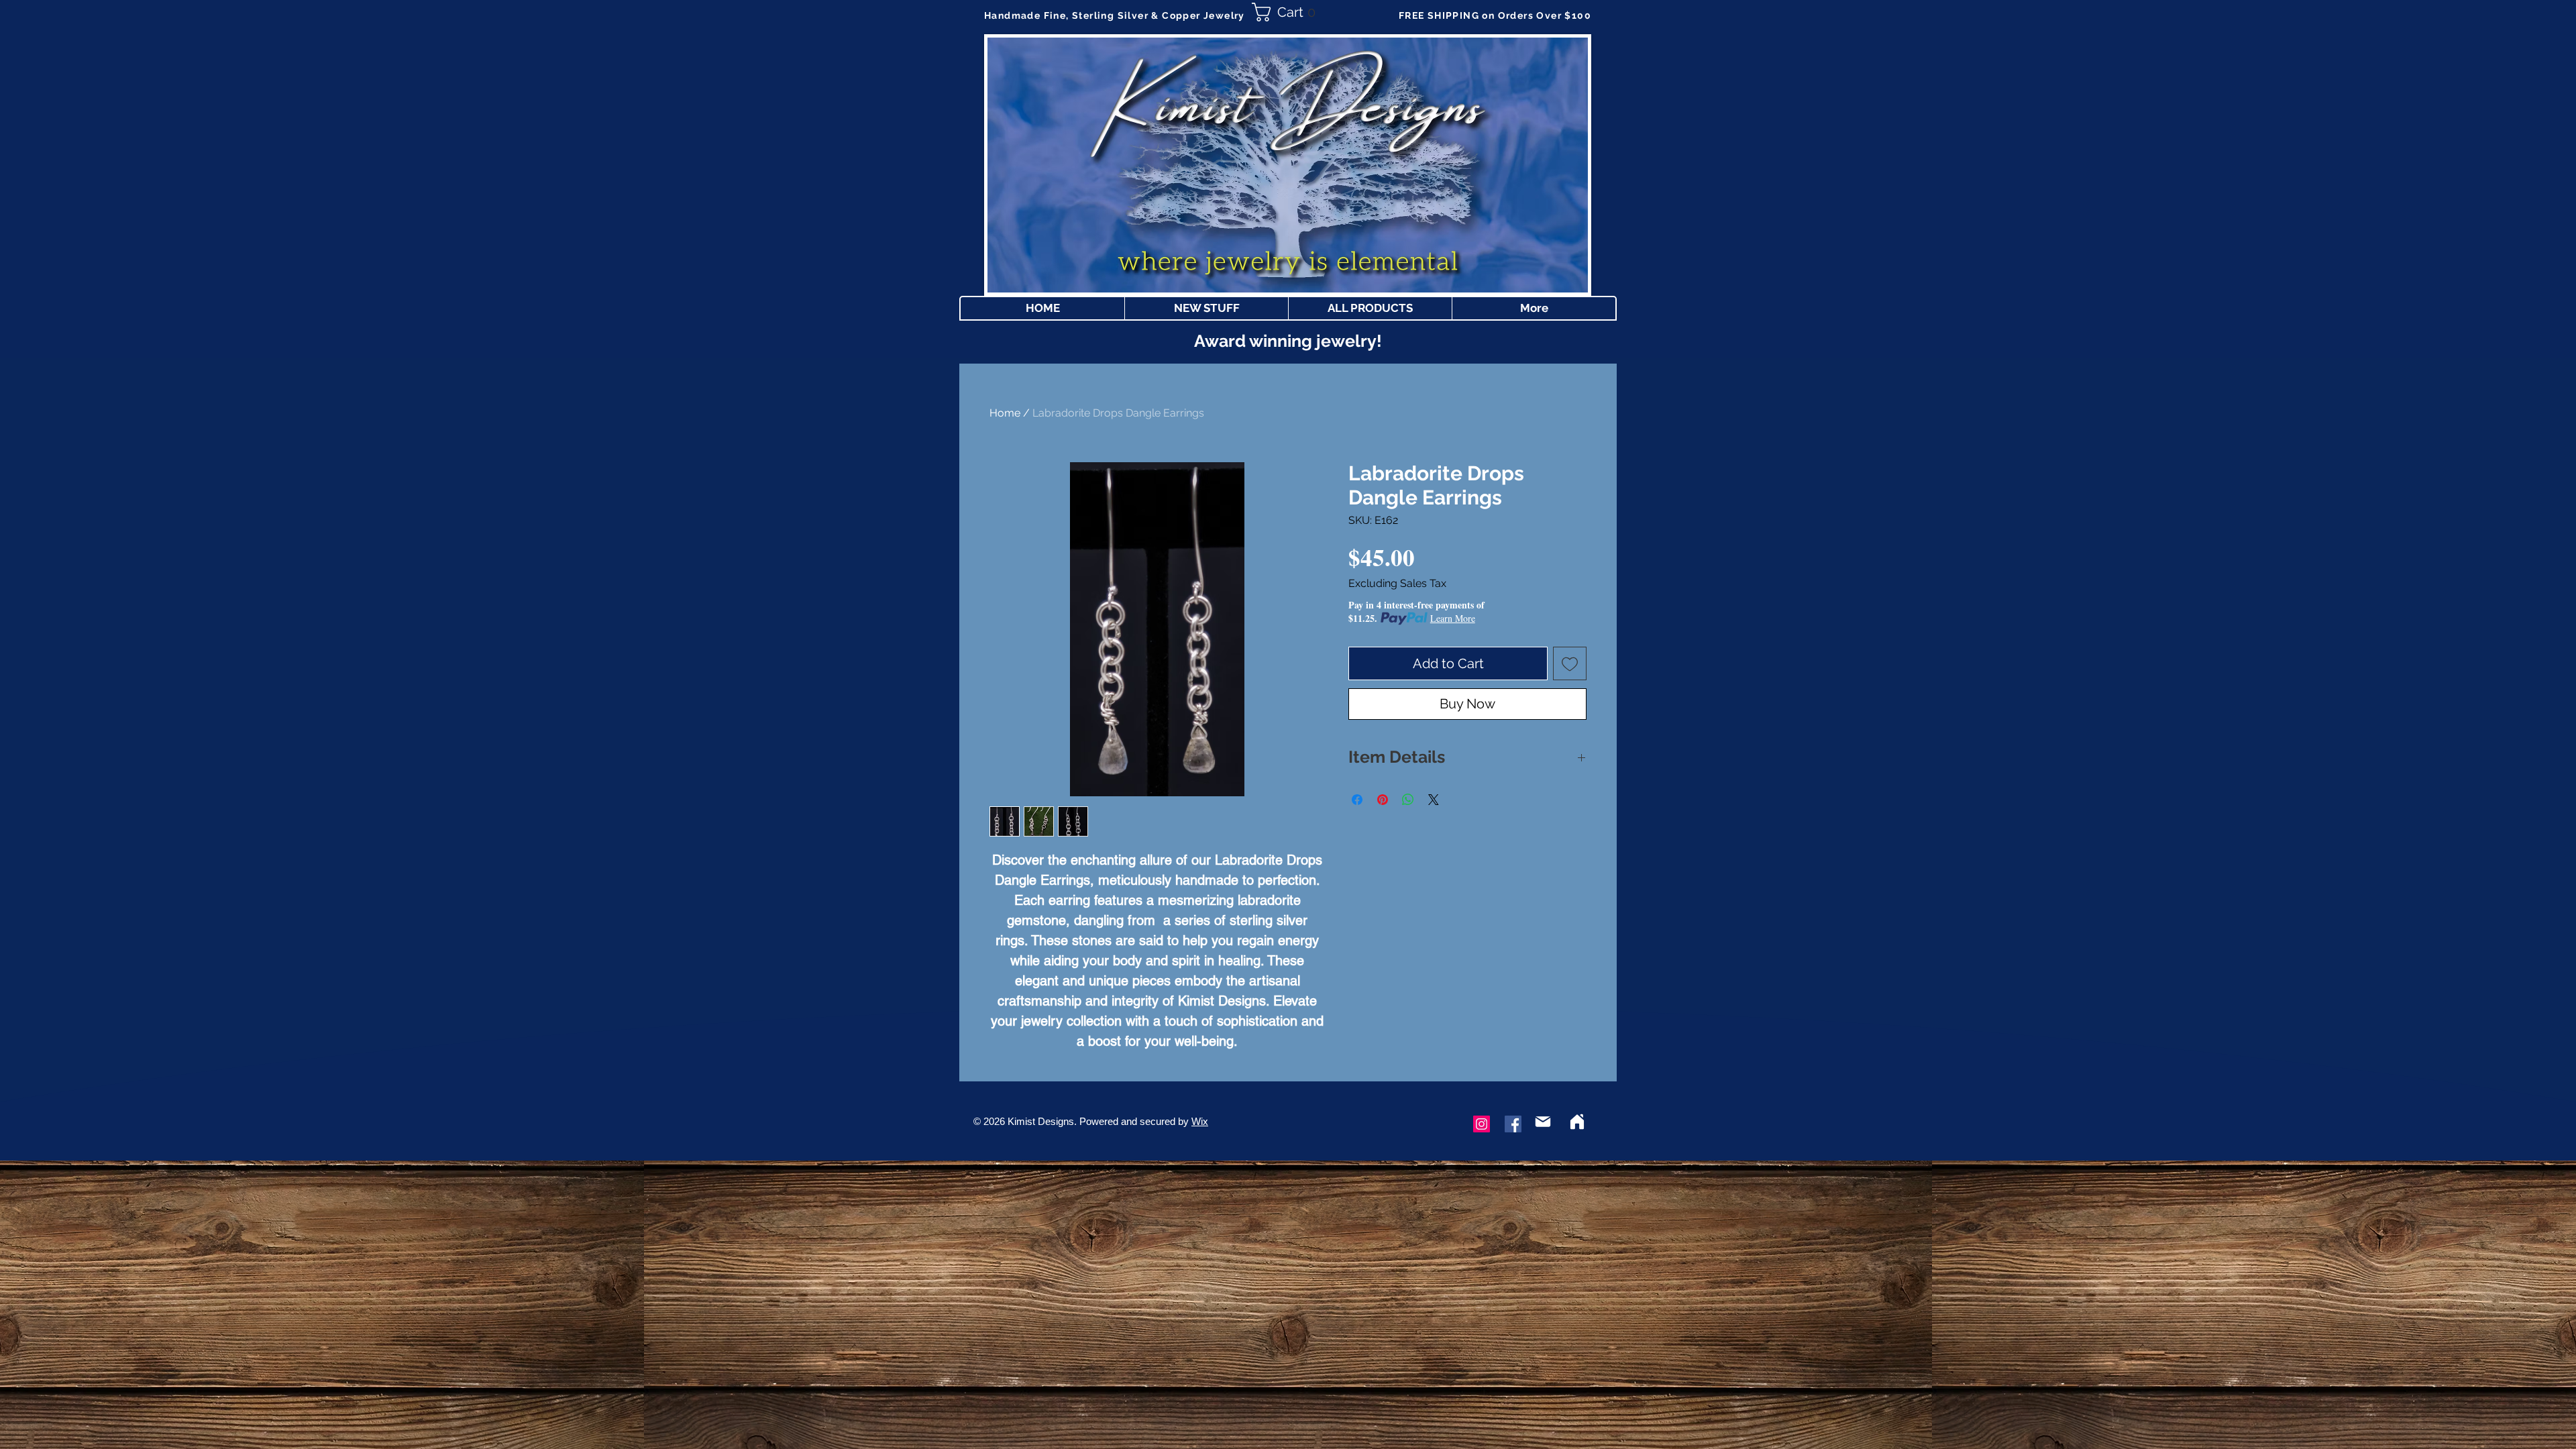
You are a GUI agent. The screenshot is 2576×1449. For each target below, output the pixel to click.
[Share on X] (1434, 800)
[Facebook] (1513, 1124)
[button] (1288, 12)
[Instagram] (1482, 1124)
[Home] (1577, 1122)
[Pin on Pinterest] (1383, 800)
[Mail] (1543, 1122)
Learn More (1453, 618)
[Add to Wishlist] (1570, 663)
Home (1005, 413)
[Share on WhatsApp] (1408, 800)
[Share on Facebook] (1357, 800)
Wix (1200, 1121)
